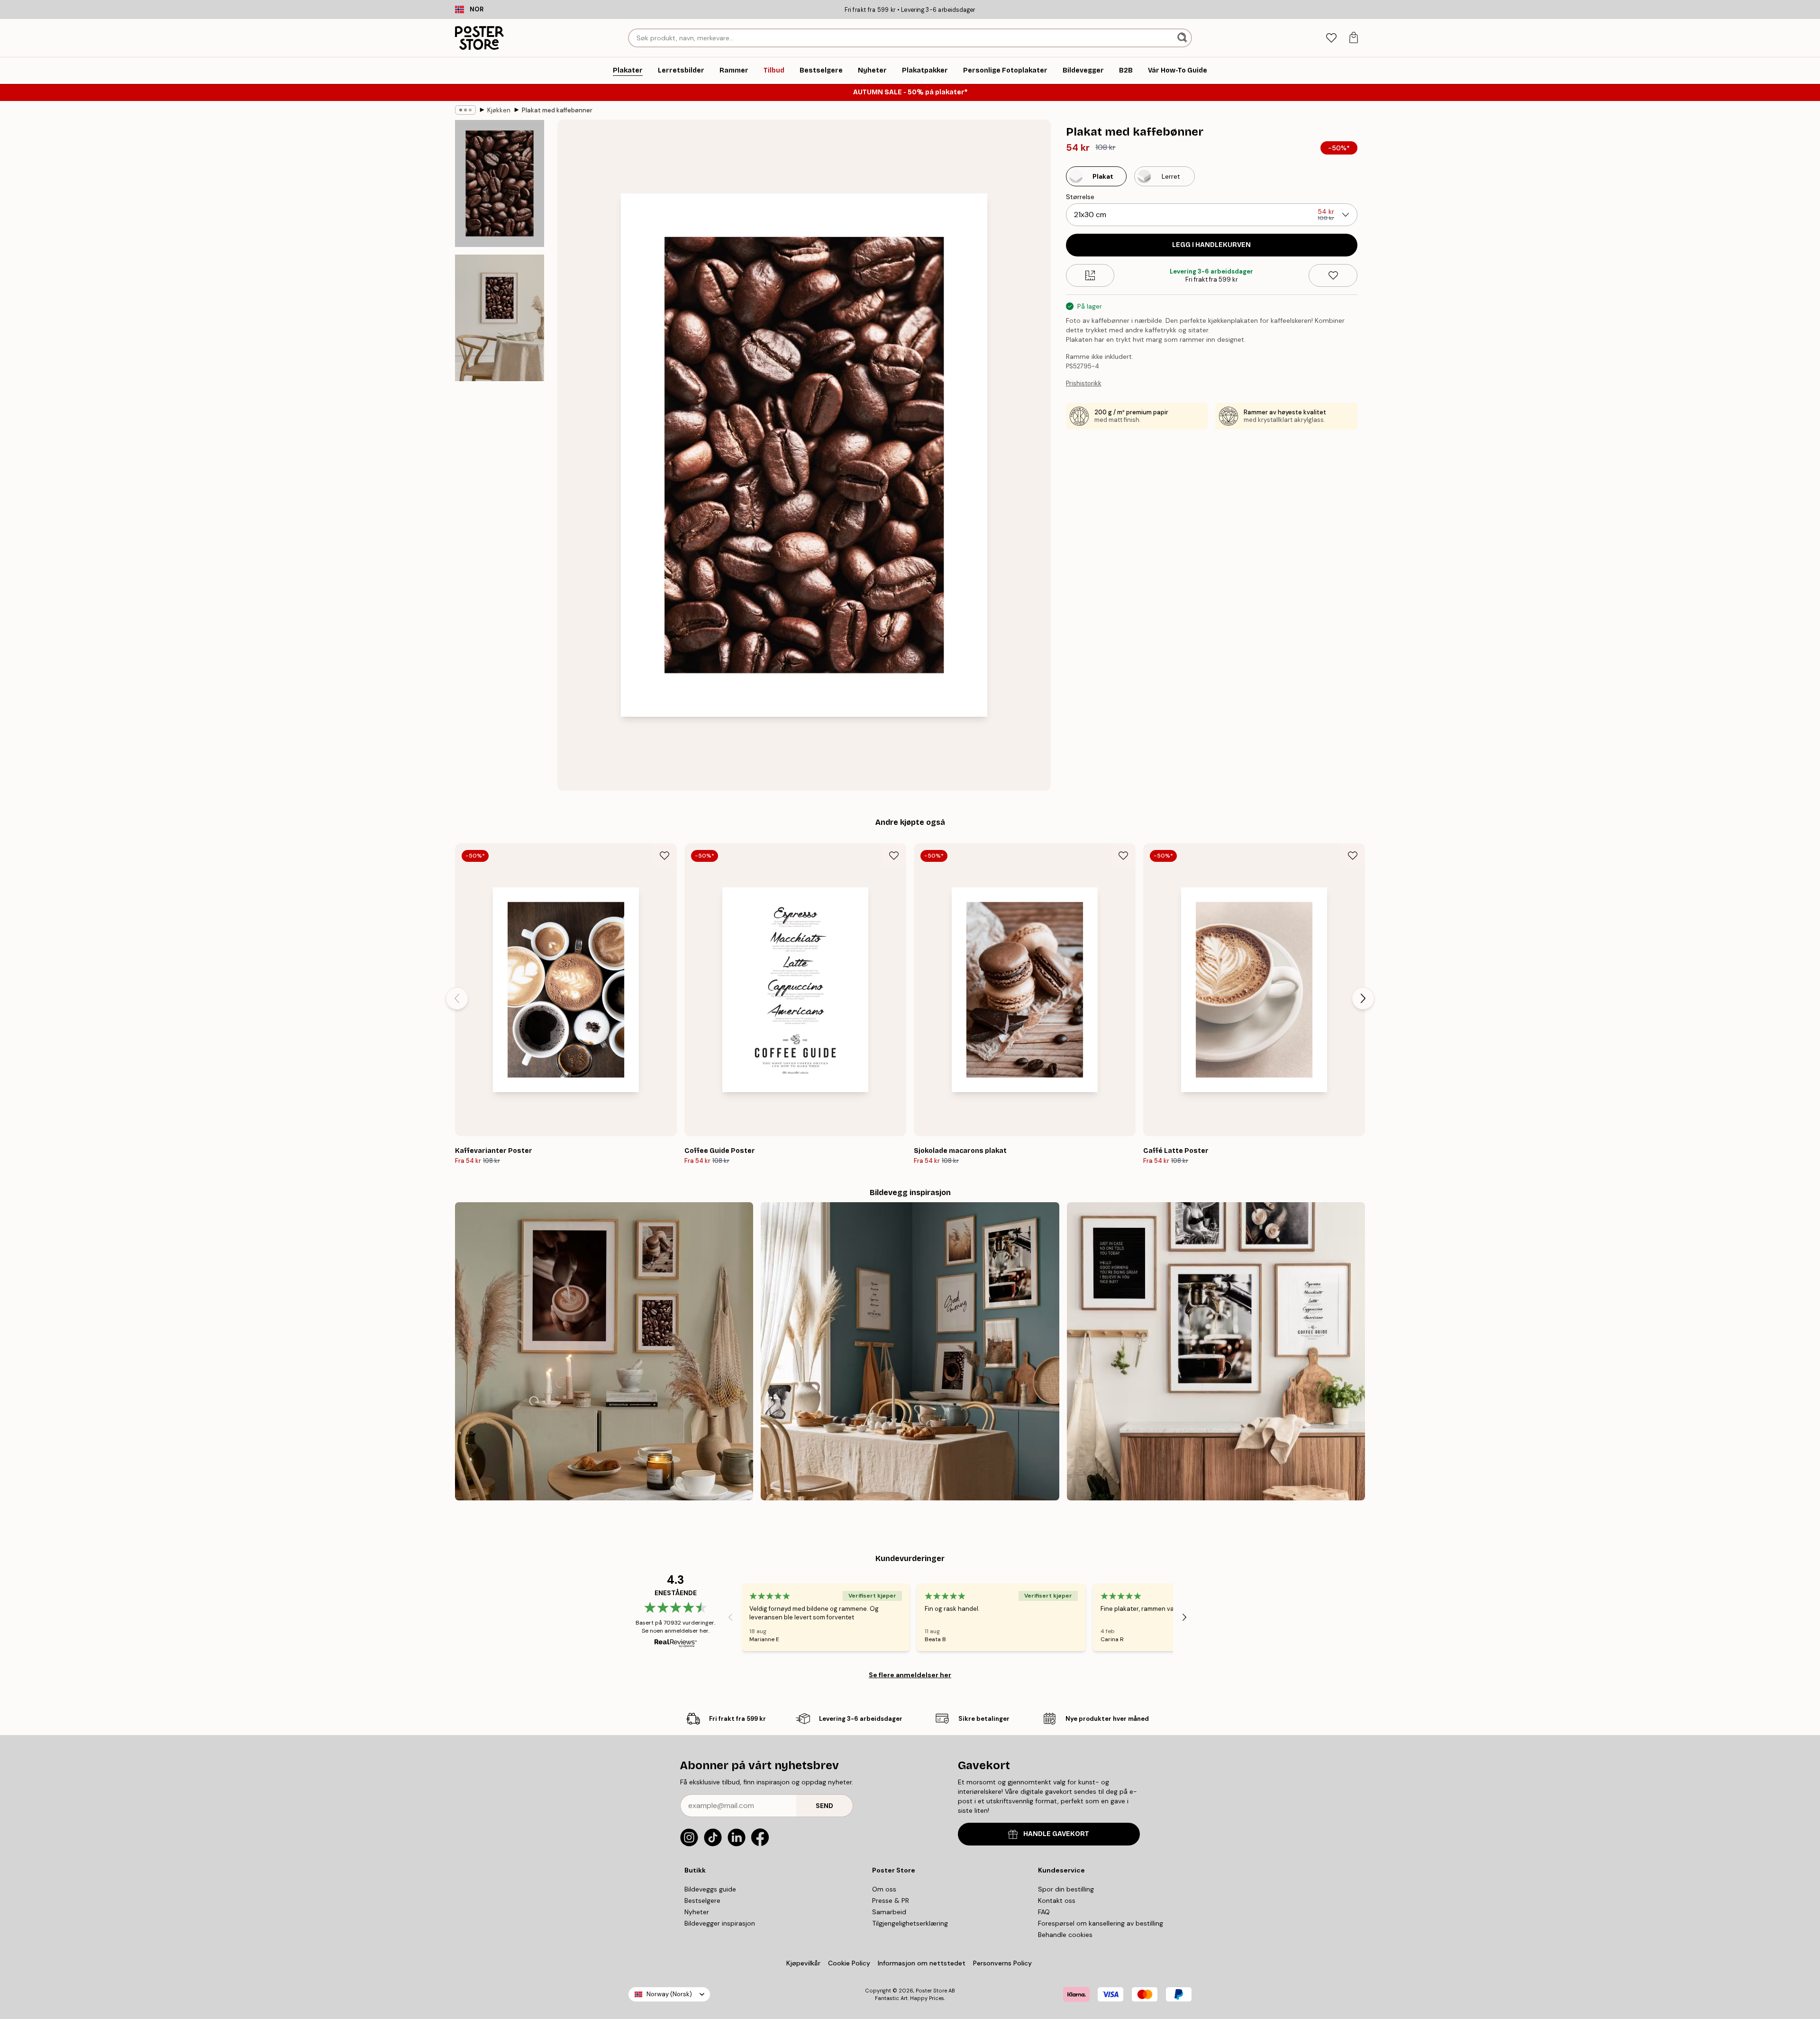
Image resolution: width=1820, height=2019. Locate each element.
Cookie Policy (849, 1963)
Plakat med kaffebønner (557, 110)
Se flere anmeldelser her (910, 1675)
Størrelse (1080, 197)
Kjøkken (499, 110)
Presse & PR (891, 1900)
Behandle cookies (1065, 1935)
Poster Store (931, 1991)
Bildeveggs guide (710, 1889)
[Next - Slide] (1363, 998)
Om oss (884, 1889)
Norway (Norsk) (669, 1994)
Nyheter (697, 1912)
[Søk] (1183, 38)
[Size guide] (1090, 275)
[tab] (1331, 38)
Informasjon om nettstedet (922, 1963)
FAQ (1044, 1912)
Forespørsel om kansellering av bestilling (1101, 1923)
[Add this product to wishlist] (1333, 275)
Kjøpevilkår (803, 1963)
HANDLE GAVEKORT (1056, 1834)
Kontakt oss (1057, 1900)
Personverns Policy (1003, 1963)
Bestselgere (702, 1900)
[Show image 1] (500, 184)
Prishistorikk (1084, 383)
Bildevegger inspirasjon (720, 1923)
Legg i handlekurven (1211, 245)
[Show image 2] (500, 318)
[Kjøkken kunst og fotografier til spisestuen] (910, 1351)
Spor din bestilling (1066, 1889)
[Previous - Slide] (457, 998)
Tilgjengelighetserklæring (910, 1923)
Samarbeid (889, 1912)
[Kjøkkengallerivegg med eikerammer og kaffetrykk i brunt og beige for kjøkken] (604, 1351)
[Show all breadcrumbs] (465, 110)
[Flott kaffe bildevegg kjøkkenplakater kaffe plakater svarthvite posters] (1216, 1351)
